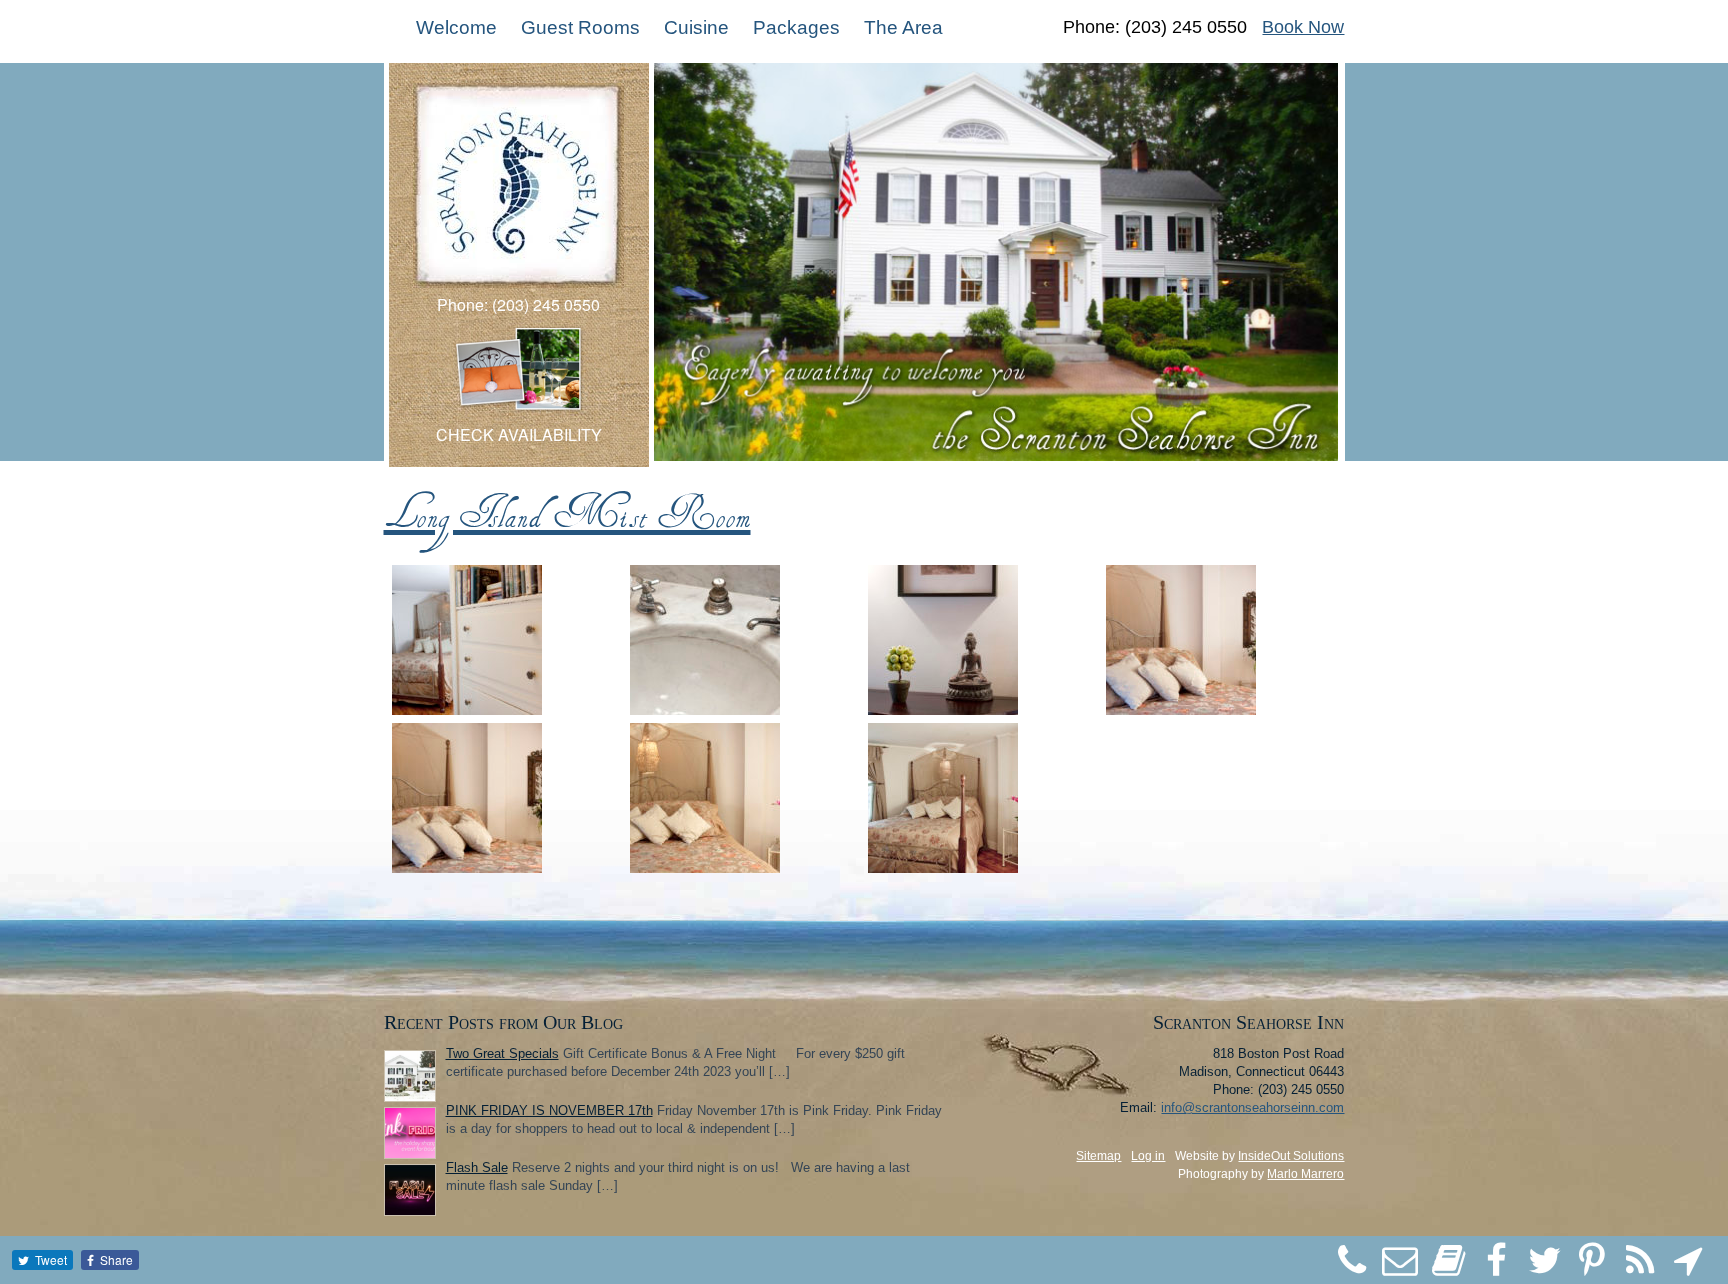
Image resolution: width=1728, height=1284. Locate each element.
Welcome (456, 27)
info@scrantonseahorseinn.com (1252, 1107)
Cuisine (696, 27)
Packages (796, 27)
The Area (903, 27)
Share (116, 1259)
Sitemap (1098, 1156)
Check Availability (519, 434)
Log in (1148, 1156)
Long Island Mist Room (567, 512)
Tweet (51, 1259)
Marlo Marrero (1305, 1174)
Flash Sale (477, 1167)
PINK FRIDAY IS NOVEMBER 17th (549, 1110)
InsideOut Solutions (1291, 1156)
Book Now (1303, 27)
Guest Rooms (580, 27)
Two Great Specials (502, 1053)
